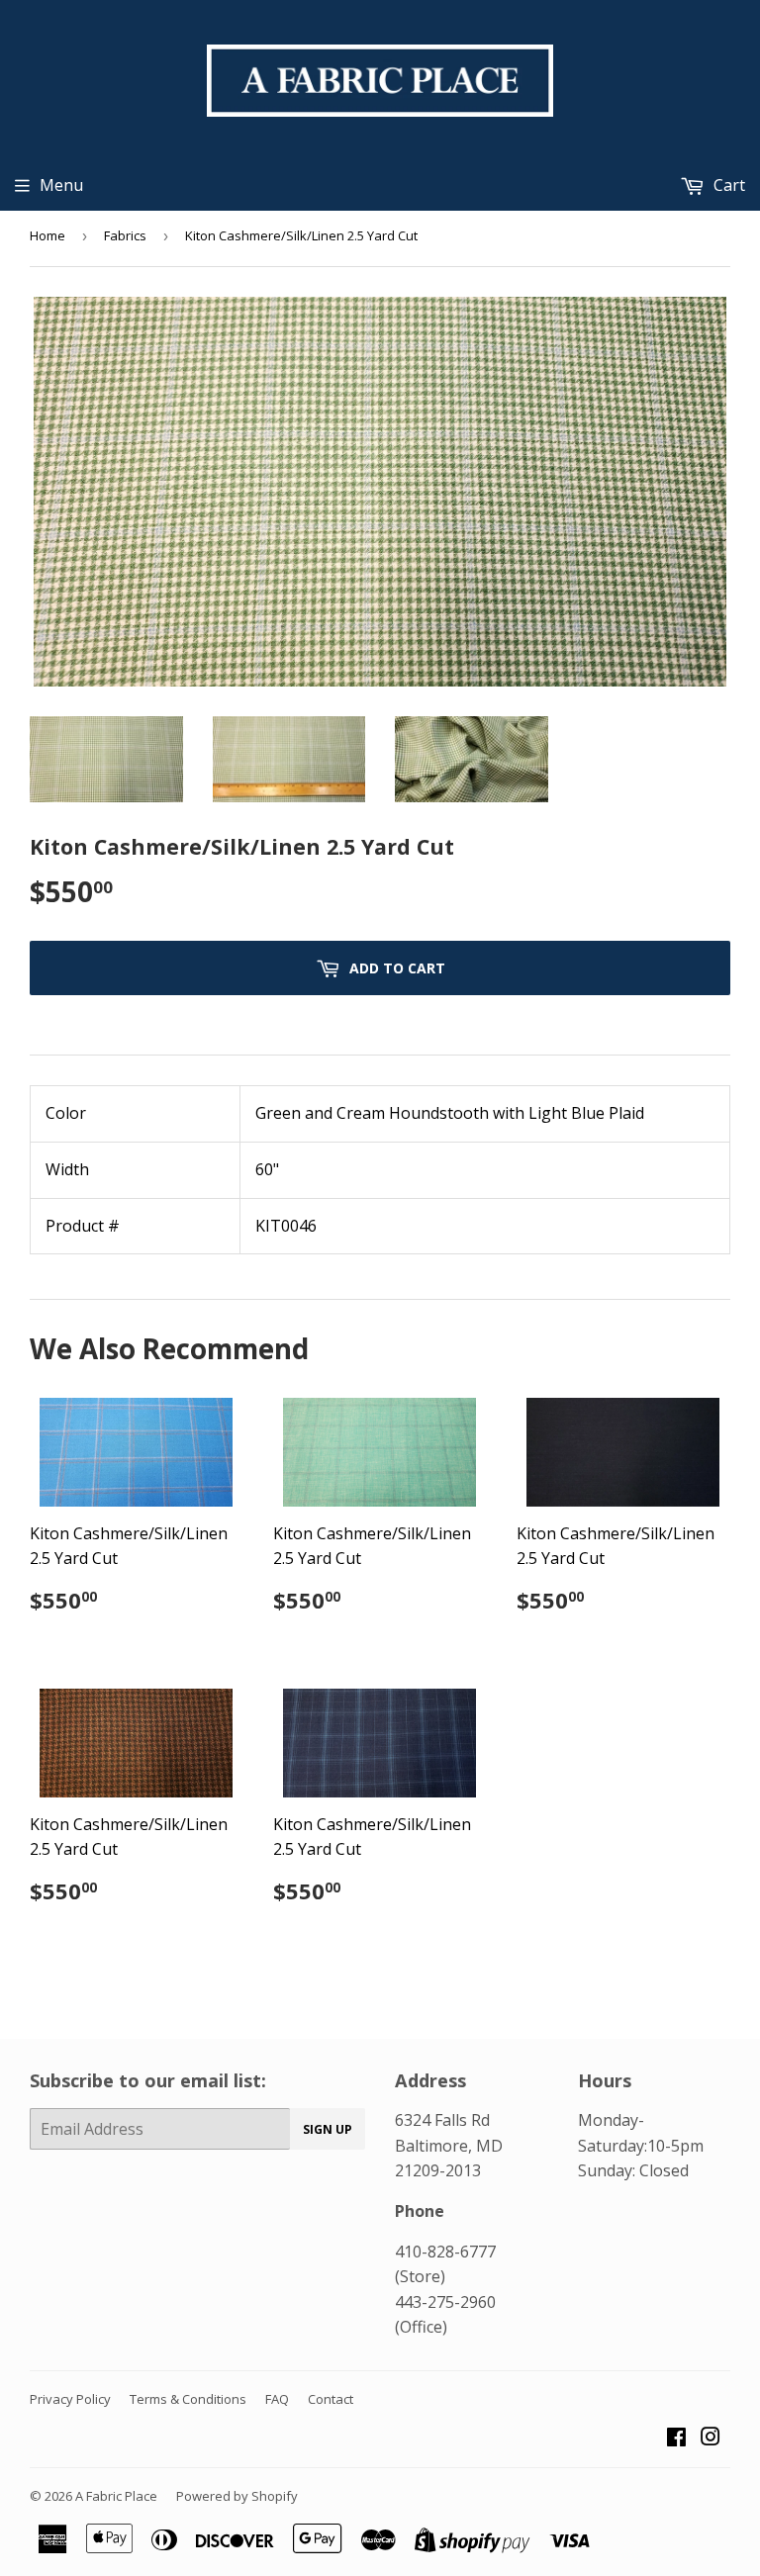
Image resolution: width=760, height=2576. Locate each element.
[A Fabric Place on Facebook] (676, 2438)
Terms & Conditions (188, 2399)
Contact (331, 2399)
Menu (61, 185)
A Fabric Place (116, 2496)
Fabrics (125, 235)
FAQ (277, 2399)
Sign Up (328, 2129)
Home (47, 235)
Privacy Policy (70, 2399)
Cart (727, 185)
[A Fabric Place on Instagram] (711, 2438)
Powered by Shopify (237, 2496)
